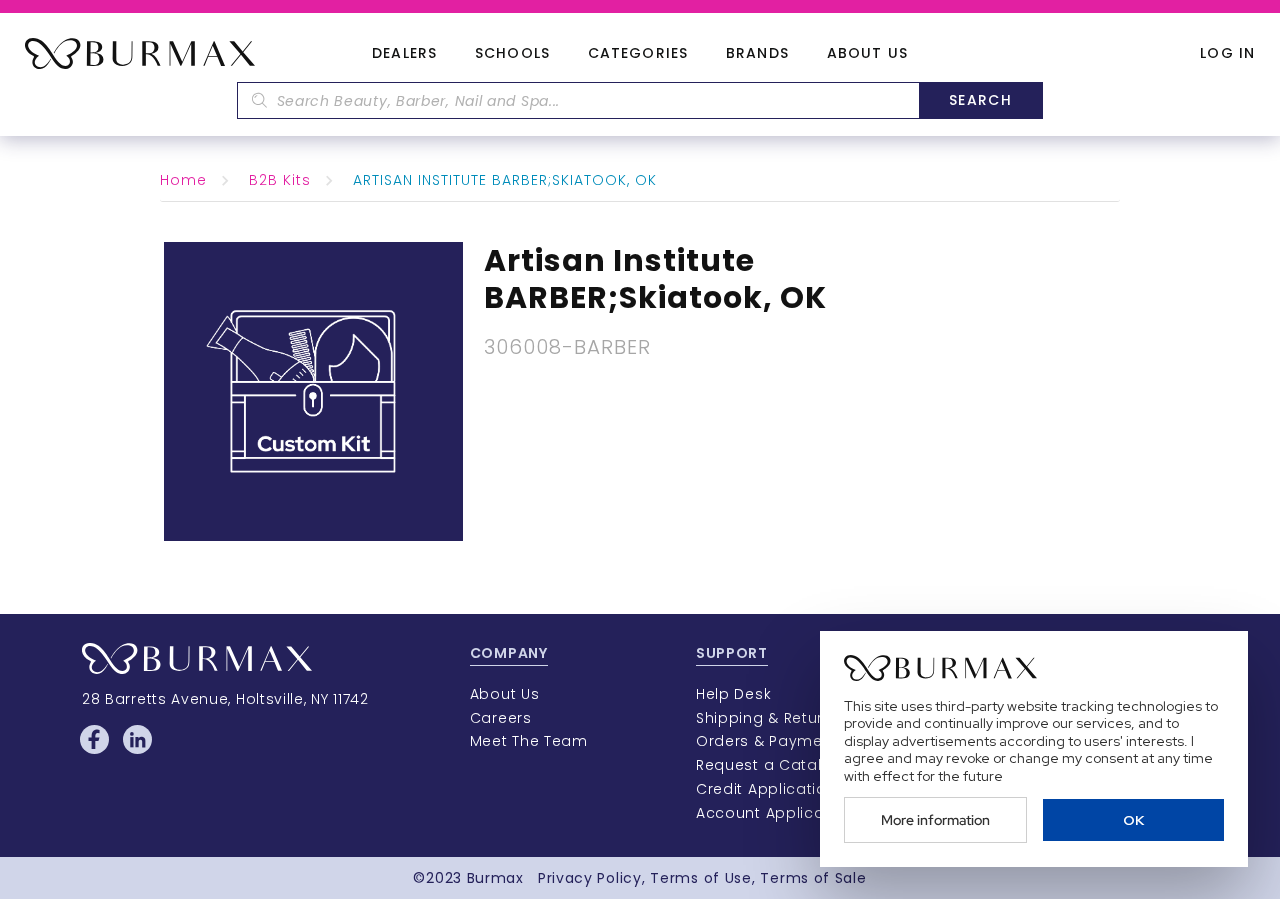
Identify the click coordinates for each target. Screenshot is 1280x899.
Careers (501, 718)
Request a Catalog (769, 765)
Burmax (495, 878)
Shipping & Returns (769, 718)
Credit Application (766, 789)
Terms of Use (700, 878)
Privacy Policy (590, 878)
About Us (867, 54)
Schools (512, 54)
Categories (638, 54)
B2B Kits (280, 180)
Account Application (775, 813)
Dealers (404, 54)
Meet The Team (529, 741)
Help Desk (733, 694)
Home (183, 180)
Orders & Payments (771, 741)
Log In (1227, 53)
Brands (757, 54)
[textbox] (578, 100)
